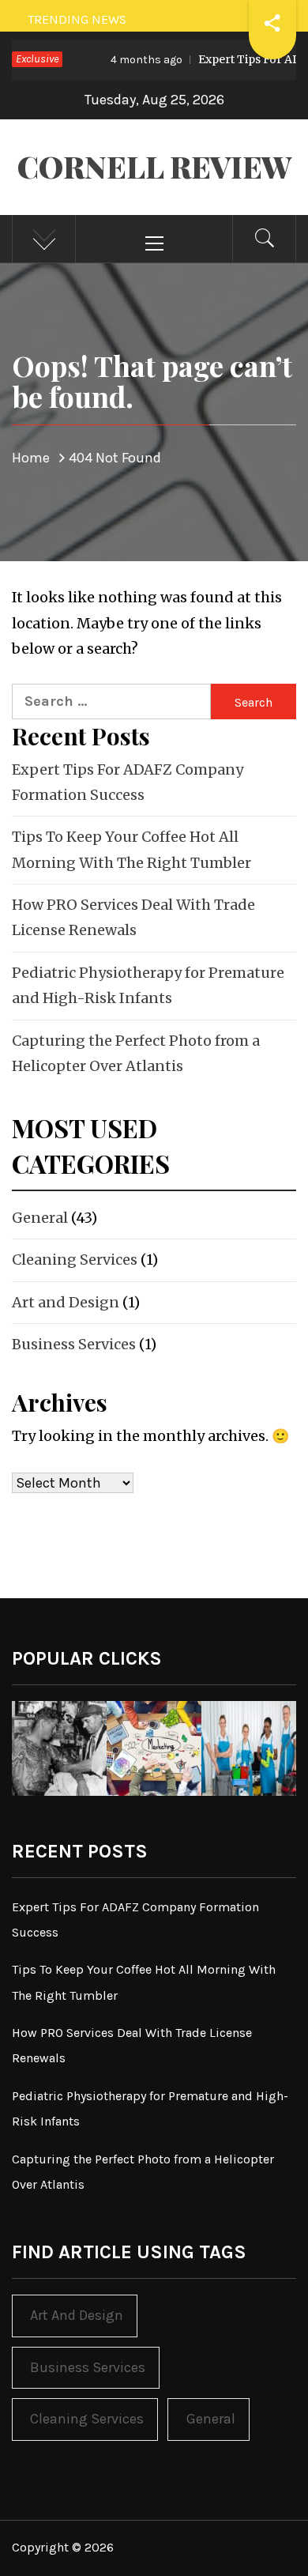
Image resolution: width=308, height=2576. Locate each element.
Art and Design (66, 1302)
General (40, 1218)
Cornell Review (154, 166)
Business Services (74, 1344)
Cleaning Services (75, 1260)
